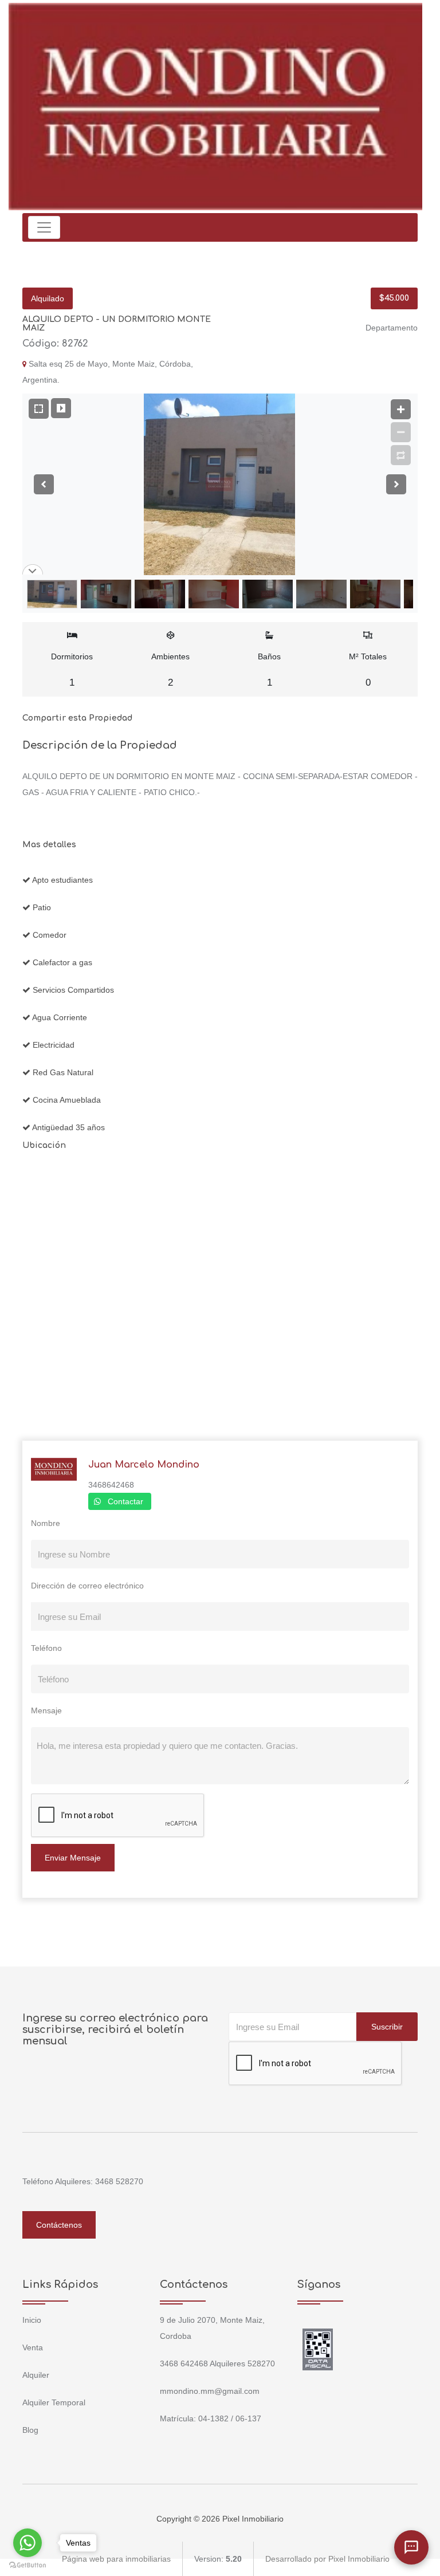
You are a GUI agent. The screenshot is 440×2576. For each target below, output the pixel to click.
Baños (269, 670)
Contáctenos (59, 2225)
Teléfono (46, 1648)
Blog (30, 2430)
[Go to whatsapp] (27, 2543)
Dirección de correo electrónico (87, 1586)
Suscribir (387, 2027)
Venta (33, 2347)
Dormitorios (72, 670)
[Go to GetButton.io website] (27, 2565)
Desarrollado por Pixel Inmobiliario (327, 2559)
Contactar (125, 1501)
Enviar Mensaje (73, 1858)
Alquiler (36, 2375)
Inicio (32, 2320)
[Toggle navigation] (44, 227)
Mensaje (46, 1710)
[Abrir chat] (411, 2547)
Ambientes (170, 670)
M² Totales (368, 670)
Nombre (46, 1523)
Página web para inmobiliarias (116, 2559)
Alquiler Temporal (54, 2402)
